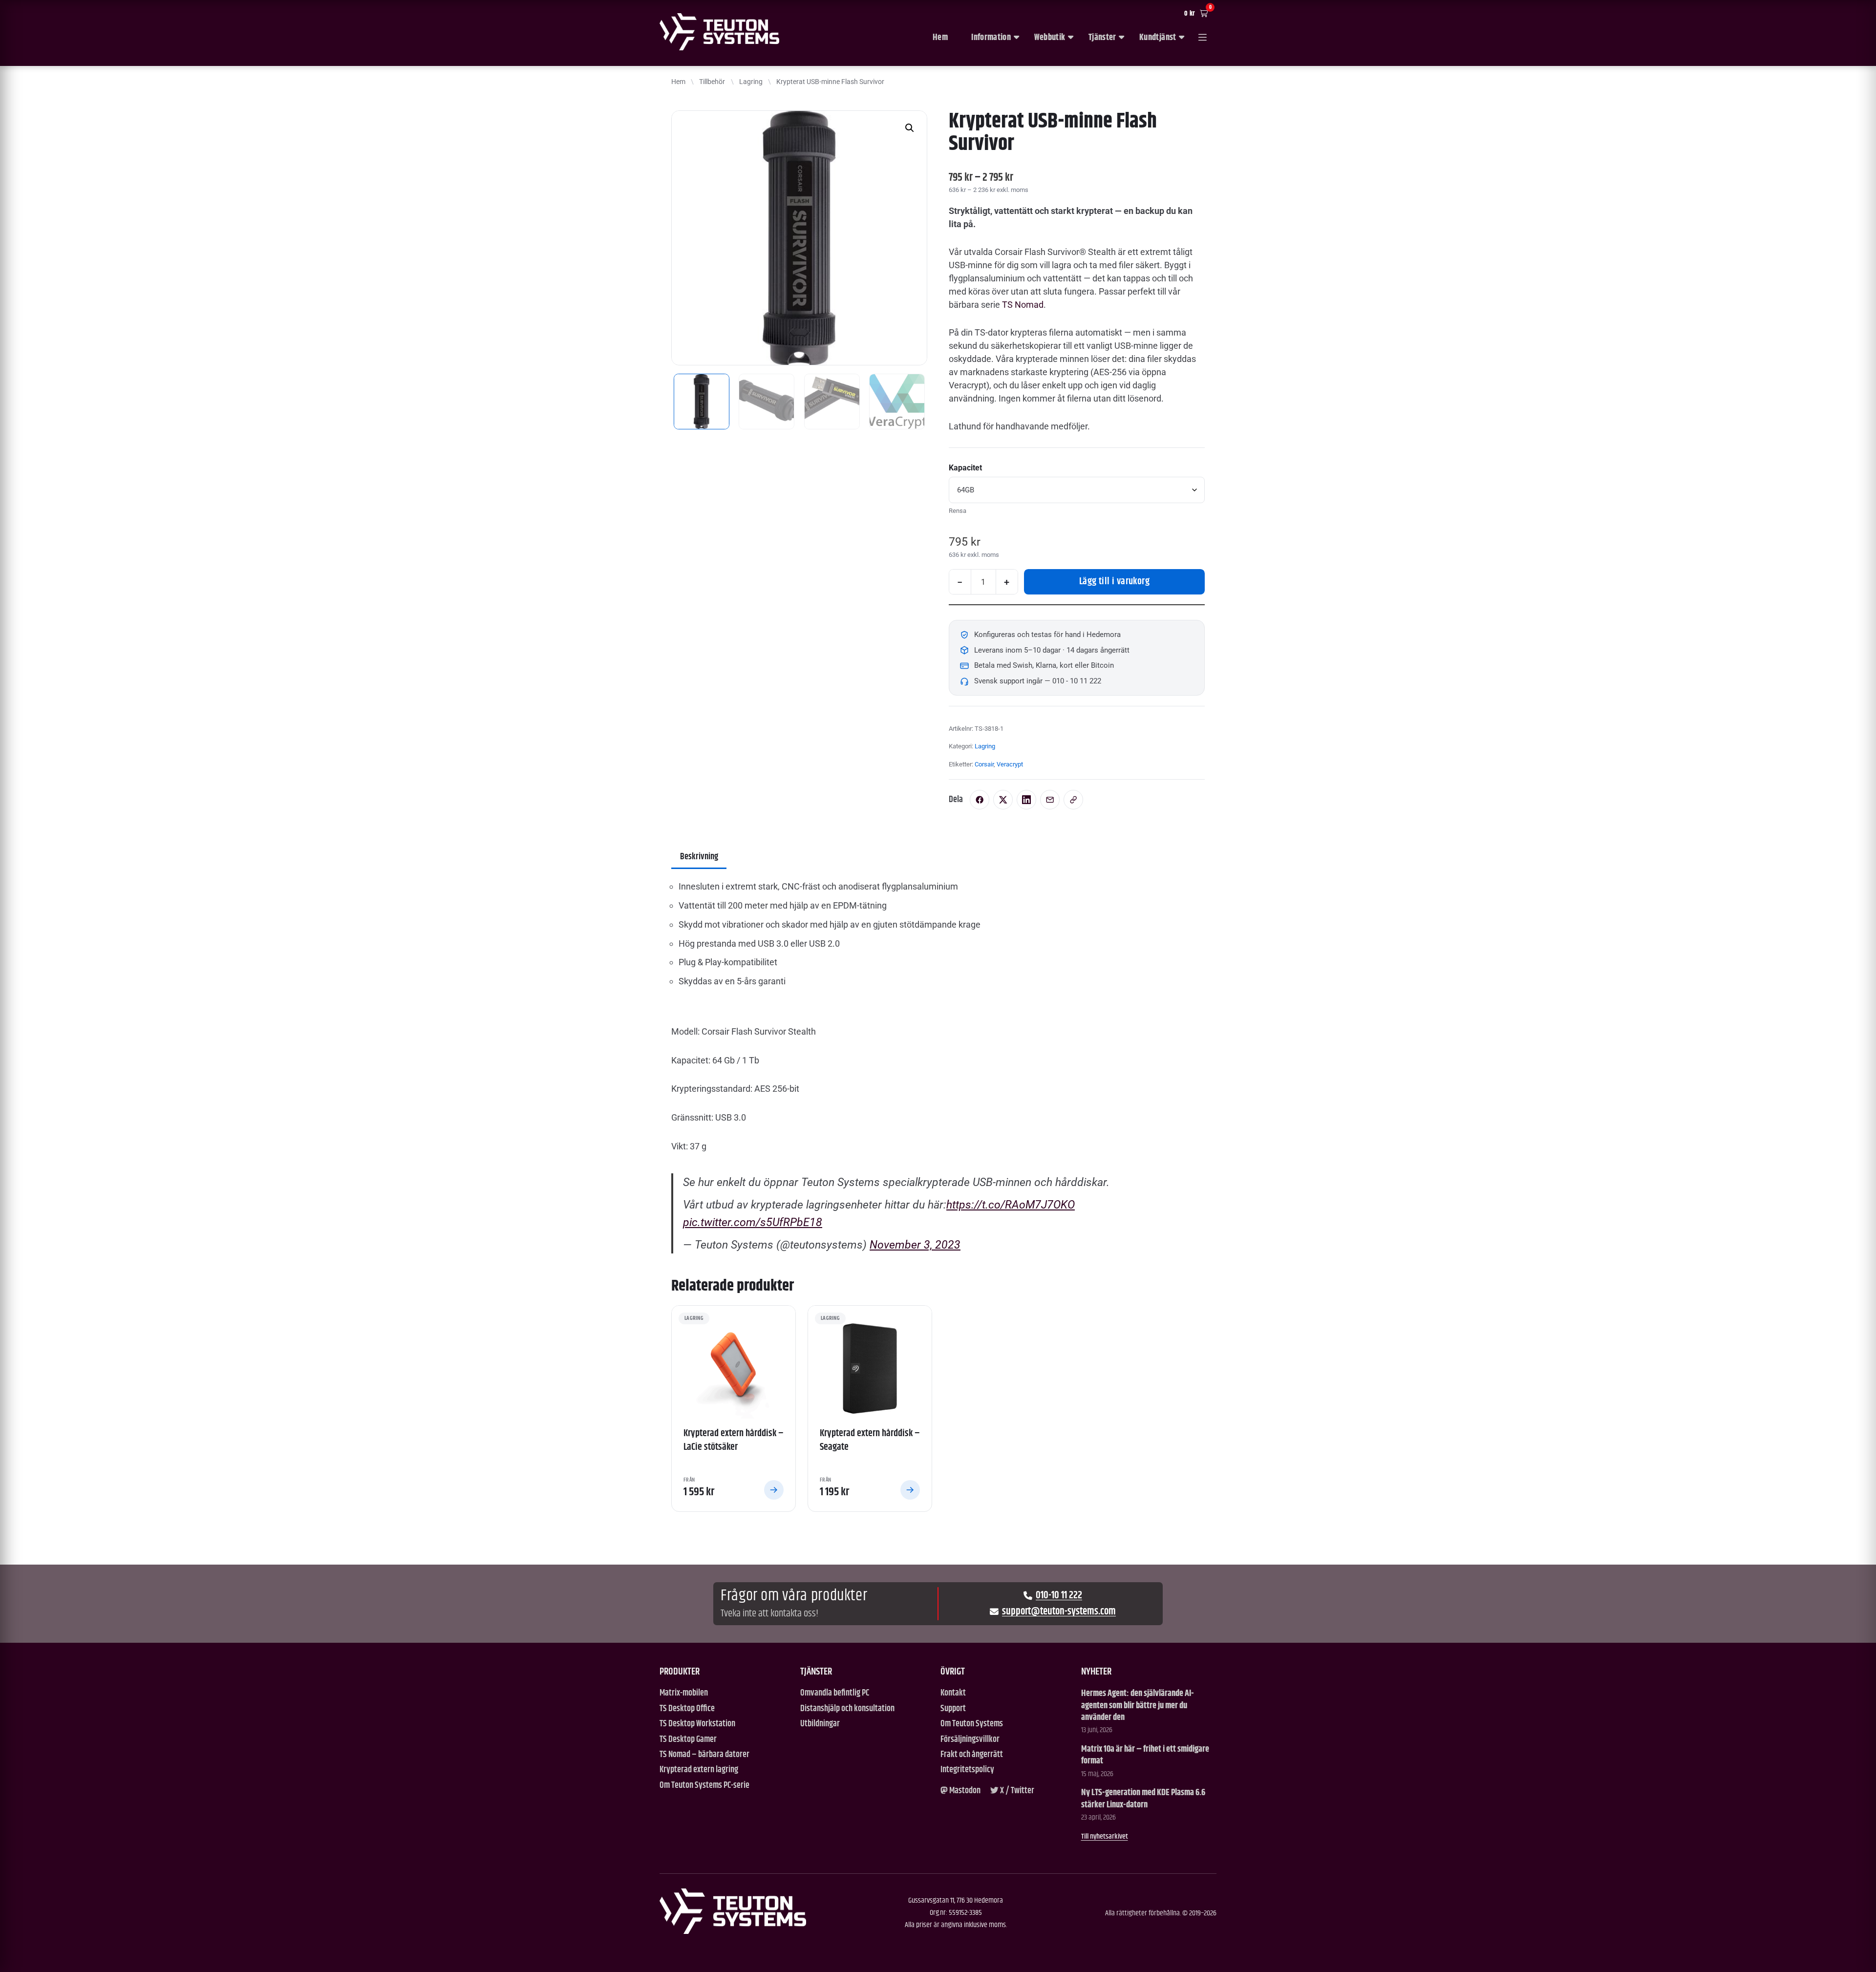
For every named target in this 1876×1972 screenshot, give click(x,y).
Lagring (751, 82)
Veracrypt (1010, 764)
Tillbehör (712, 82)
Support (953, 1709)
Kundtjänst (1158, 38)
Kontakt (953, 1693)
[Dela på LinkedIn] (1026, 800)
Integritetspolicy (967, 1770)
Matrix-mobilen (684, 1693)
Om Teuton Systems (972, 1724)
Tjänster (1102, 38)
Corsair (984, 764)
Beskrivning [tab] (699, 857)
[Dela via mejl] (1050, 800)
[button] (910, 128)
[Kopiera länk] (1073, 800)
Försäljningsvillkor (970, 1740)
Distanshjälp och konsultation (847, 1709)
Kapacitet (965, 468)
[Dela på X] (1003, 800)
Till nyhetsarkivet (1105, 1836)
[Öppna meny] (1203, 38)
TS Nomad (1023, 305)
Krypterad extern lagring (699, 1770)
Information (991, 38)
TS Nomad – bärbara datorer (704, 1755)
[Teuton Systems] (719, 32)
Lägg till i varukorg (1114, 582)
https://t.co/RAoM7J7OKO (1011, 1205)
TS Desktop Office (687, 1709)
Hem (940, 38)
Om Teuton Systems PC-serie (704, 1786)
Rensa (958, 511)
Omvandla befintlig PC (835, 1693)
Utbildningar (820, 1724)
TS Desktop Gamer (688, 1740)
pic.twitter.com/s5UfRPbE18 (753, 1222)
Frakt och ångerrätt (972, 1755)
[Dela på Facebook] (980, 800)
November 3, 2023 (915, 1245)
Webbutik (1050, 38)
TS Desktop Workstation (697, 1724)
